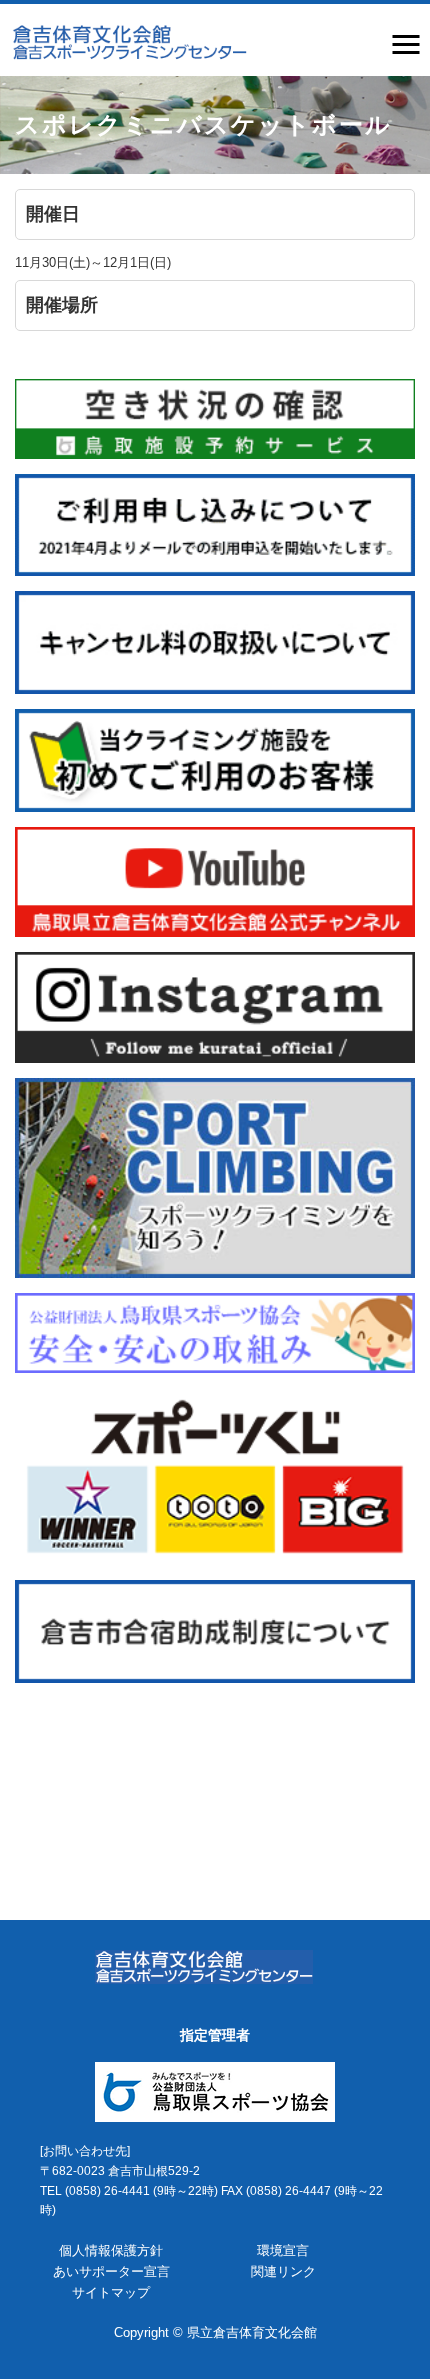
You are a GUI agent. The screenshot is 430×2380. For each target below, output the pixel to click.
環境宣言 (283, 2250)
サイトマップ (111, 2292)
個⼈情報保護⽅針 (111, 2250)
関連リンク (283, 2271)
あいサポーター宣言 (111, 2271)
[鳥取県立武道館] (128, 40)
